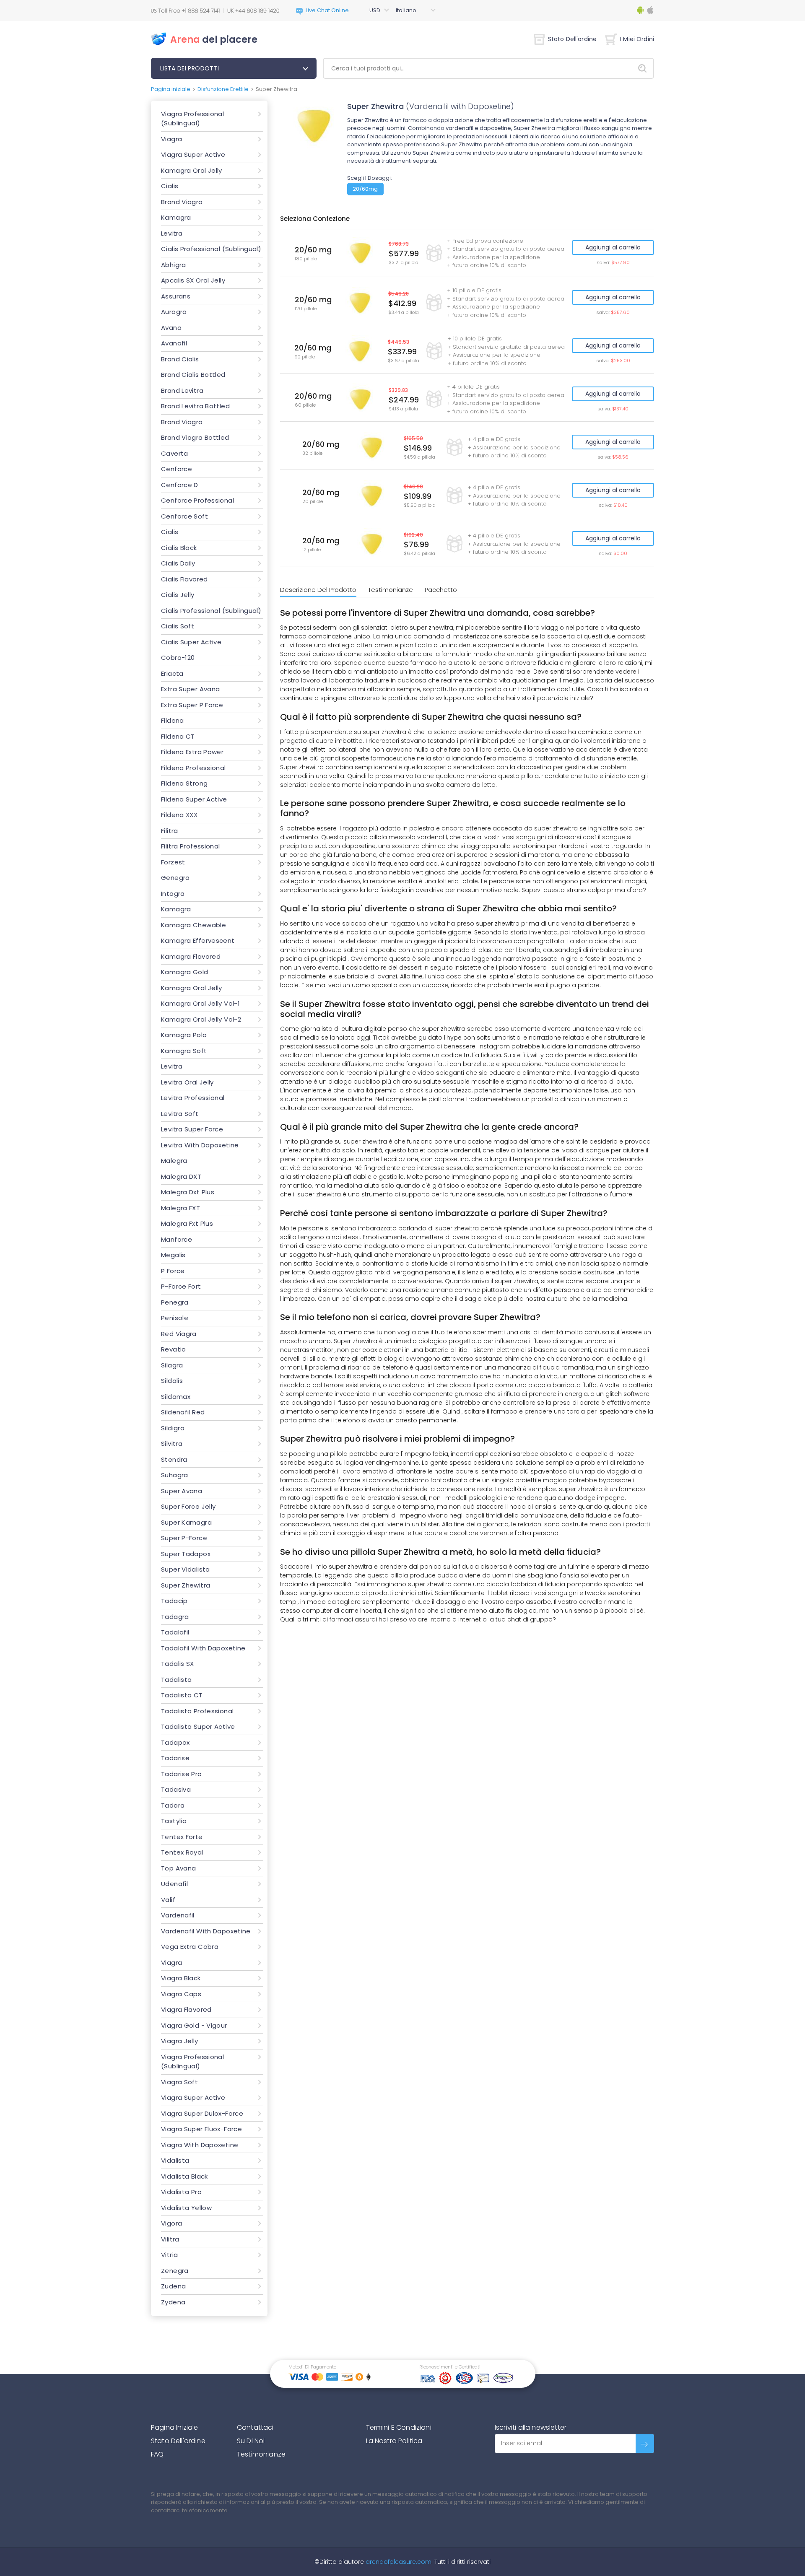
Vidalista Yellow (186, 2208)
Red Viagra (179, 1334)
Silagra (172, 1365)
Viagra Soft (179, 2082)
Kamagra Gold (185, 972)
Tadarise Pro (182, 1774)
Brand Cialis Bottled (193, 375)
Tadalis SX (178, 1664)
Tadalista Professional (197, 1711)
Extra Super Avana (190, 689)
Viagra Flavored (186, 2009)
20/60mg (365, 189)
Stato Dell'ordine (572, 39)
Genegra (175, 878)
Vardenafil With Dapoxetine (206, 1931)
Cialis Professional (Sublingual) (211, 249)
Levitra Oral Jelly (187, 1082)
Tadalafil (175, 1632)
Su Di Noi (251, 2441)
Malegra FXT (180, 1208)
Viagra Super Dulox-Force (202, 2113)
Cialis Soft (178, 626)
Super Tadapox (186, 1554)
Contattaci (255, 2427)
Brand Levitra (182, 390)
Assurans (176, 296)
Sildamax (176, 1397)
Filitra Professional (191, 846)
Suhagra (175, 1475)
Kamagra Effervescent (198, 940)
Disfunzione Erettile (223, 89)
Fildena (173, 720)
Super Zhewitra (186, 1585)
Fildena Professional (193, 768)
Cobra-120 (178, 658)
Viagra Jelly (180, 2041)
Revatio (174, 1349)
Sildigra (173, 1428)
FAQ (157, 2454)
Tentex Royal (182, 1852)
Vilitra (170, 2239)
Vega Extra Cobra (190, 1947)
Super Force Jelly (188, 1506)
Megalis (173, 1255)
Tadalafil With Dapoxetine (203, 1648)
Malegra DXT (181, 1176)
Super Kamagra (186, 1522)
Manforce (177, 1239)
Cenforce (177, 469)
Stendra (174, 1459)
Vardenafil (178, 1915)
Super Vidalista (186, 1569)
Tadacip (174, 1601)
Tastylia (174, 1821)
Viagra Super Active (193, 154)
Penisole (175, 1318)
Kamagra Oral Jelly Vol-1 (200, 1003)
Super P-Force (184, 1538)
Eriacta (172, 673)
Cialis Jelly (178, 595)
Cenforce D (180, 485)
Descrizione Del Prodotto (318, 590)
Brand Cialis (180, 359)
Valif (168, 1900)
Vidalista (175, 2160)
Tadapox (175, 1742)
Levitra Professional (193, 1098)
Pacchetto (441, 590)
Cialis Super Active (191, 642)
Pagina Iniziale (174, 2427)
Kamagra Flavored (191, 956)
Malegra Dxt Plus (188, 1192)
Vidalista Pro (181, 2192)
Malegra (174, 1161)
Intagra (173, 894)
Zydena (173, 2302)
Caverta (175, 453)
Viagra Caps (181, 1994)
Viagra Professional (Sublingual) (192, 119)
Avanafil (174, 343)
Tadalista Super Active (198, 1726)
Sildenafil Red (183, 1412)
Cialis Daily (178, 563)
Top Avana (178, 1868)
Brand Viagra (182, 202)
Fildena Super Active (194, 799)
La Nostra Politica (394, 2441)
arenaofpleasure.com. (398, 2562)
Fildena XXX (179, 815)
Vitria (169, 2255)
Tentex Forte (182, 1837)
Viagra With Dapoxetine (200, 2145)
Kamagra (176, 217)
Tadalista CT (182, 1695)
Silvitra (172, 1444)
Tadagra (175, 1617)
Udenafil (174, 1884)
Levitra (172, 233)
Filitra (170, 831)
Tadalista (176, 1680)
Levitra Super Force (192, 1129)
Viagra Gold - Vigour (194, 2025)
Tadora (173, 1805)
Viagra (171, 139)
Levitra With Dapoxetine (200, 1145)
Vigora (171, 2223)
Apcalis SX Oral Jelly (193, 280)
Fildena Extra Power (192, 752)
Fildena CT (178, 736)
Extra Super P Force (192, 705)
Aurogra (174, 312)
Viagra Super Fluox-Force (201, 2129)
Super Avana (182, 1491)
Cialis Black (179, 548)
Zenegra (175, 2271)
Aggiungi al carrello (613, 247)
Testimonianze (391, 590)
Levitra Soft (180, 1114)
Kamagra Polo (184, 1035)
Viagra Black (181, 1978)
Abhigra (174, 265)
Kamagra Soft (184, 1051)
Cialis (170, 186)
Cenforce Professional (197, 500)
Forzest (173, 862)
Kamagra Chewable (193, 925)
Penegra (175, 1302)
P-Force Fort (181, 1286)
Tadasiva (176, 1789)
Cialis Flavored (184, 579)
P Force (173, 1271)
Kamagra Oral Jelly (192, 170)
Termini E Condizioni (399, 2427)
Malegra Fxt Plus (187, 1223)
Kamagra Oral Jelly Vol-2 (201, 1019)
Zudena (173, 2286)
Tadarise (175, 1758)
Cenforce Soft (184, 516)
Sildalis (172, 1381)
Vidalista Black (184, 2176)
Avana (171, 328)
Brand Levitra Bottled (195, 406)
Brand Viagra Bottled (195, 437)
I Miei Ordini (637, 39)
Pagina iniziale (171, 89)
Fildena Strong (184, 783)
